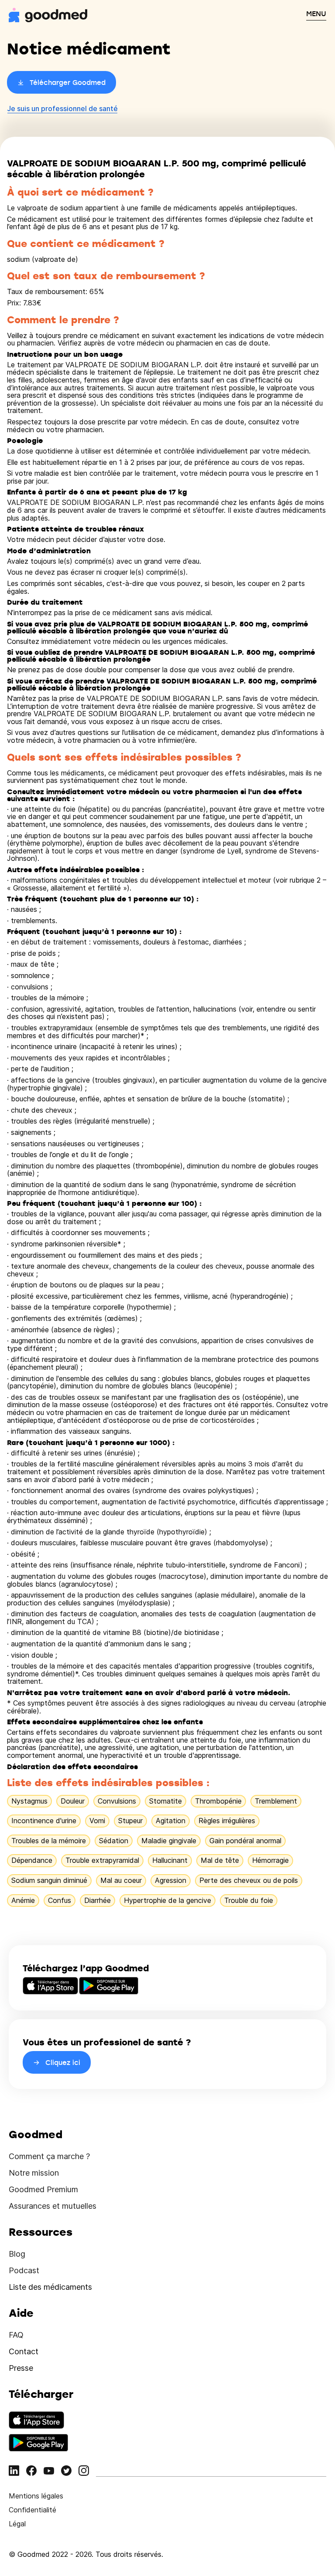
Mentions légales (36, 2496)
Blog (17, 2254)
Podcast (24, 2270)
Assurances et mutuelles (53, 2206)
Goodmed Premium (43, 2189)
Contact (24, 2351)
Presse (21, 2368)
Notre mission (34, 2173)
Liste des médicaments (50, 2287)
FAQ (16, 2335)
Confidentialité (32, 2510)
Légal (17, 2524)
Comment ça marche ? (49, 2156)
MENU (316, 14)
